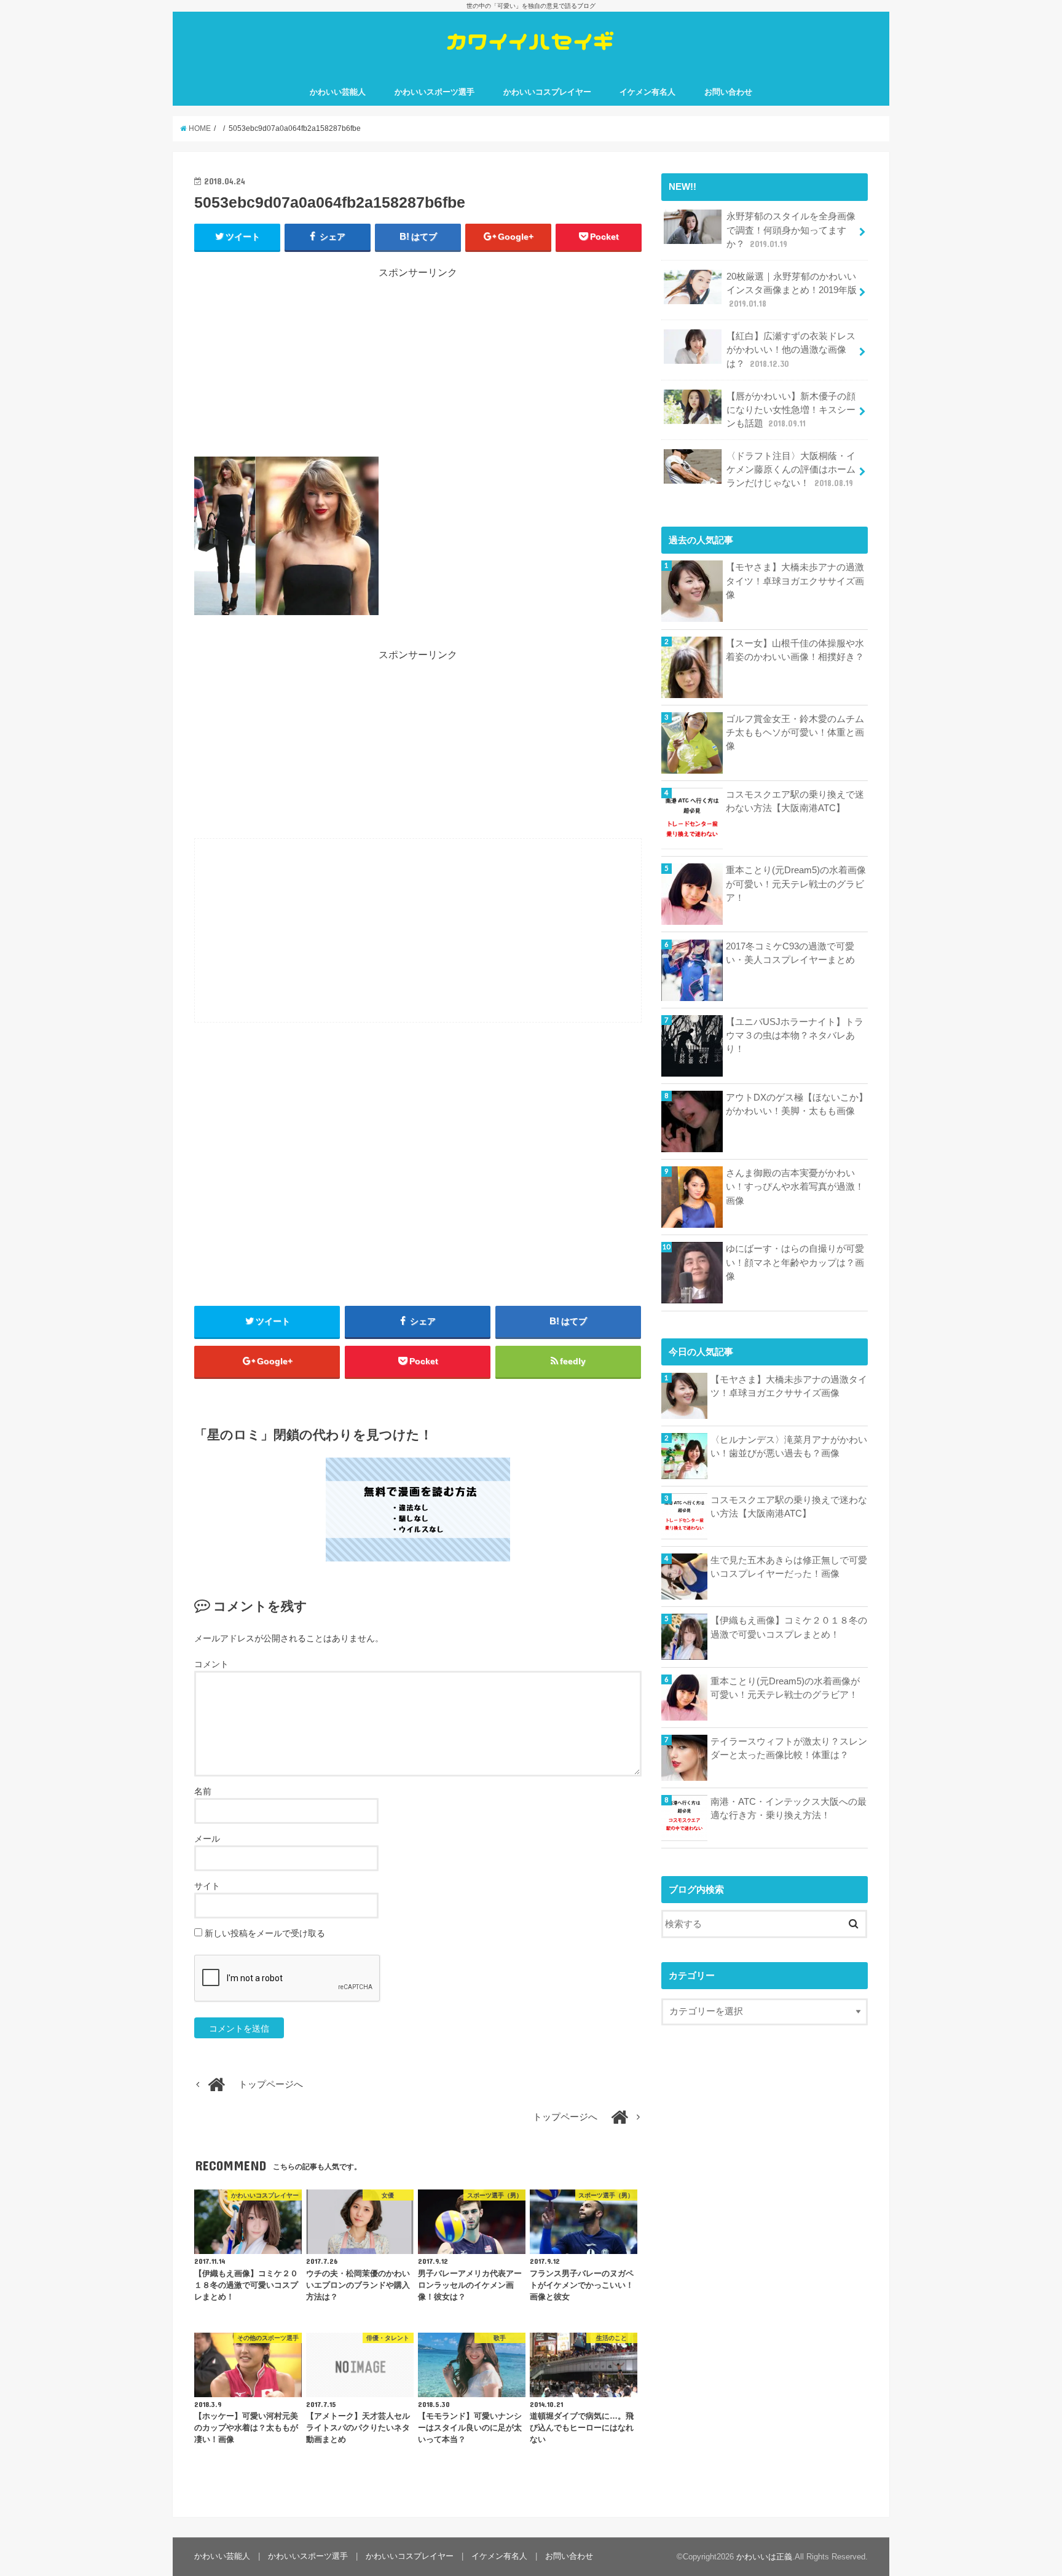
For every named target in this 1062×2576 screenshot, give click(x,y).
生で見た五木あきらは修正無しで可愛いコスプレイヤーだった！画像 (789, 1567)
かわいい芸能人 (338, 92)
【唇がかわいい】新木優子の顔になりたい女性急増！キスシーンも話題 (791, 410)
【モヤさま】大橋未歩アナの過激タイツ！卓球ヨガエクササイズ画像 (795, 581)
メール (207, 1839)
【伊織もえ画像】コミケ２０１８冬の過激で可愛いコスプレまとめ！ (789, 1627)
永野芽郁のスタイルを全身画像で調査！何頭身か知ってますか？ (791, 230)
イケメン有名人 (647, 92)
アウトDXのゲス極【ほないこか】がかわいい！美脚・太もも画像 (797, 1104)
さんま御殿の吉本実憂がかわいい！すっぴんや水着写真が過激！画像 (795, 1187)
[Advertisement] (418, 366)
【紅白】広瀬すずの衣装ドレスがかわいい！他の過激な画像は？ (791, 350)
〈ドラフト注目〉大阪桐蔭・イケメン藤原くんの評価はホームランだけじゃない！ (791, 469)
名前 (203, 1791)
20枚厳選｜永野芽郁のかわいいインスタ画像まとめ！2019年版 (792, 290)
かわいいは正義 (764, 2557)
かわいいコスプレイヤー (547, 92)
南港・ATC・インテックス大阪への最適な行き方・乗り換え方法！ (789, 1808)
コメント (211, 1664)
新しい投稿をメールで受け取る (265, 1933)
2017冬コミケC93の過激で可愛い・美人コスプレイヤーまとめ (790, 953)
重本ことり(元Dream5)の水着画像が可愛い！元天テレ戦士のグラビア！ (796, 884)
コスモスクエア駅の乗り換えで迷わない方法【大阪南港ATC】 (795, 801)
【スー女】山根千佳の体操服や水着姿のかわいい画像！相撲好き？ (795, 650)
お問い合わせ (728, 92)
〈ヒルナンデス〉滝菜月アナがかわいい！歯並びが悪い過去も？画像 (789, 1447)
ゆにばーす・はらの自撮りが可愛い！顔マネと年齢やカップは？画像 (795, 1262)
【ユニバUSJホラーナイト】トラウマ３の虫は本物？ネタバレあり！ (795, 1035)
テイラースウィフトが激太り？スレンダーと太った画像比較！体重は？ (789, 1748)
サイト (207, 1886)
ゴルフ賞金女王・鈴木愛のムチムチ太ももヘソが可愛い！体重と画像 (795, 732)
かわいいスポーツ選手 (435, 92)
